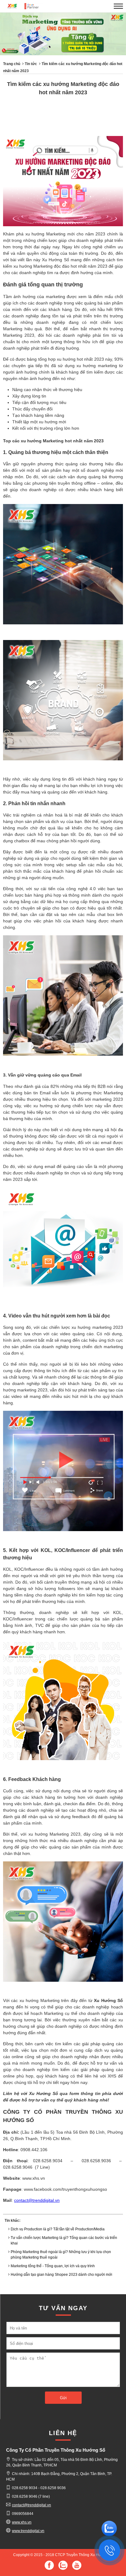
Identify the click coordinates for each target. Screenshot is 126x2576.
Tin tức (31, 64)
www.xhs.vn (22, 2522)
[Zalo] (109, 2524)
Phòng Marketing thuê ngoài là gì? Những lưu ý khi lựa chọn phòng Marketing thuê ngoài (61, 2255)
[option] (63, 35)
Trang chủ (12, 64)
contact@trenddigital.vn (37, 2200)
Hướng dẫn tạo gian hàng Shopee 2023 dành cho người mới (61, 2275)
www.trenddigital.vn (28, 2531)
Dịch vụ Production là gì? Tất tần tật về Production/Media (58, 2229)
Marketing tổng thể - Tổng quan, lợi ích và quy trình (53, 2266)
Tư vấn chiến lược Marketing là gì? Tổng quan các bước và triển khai (64, 2240)
